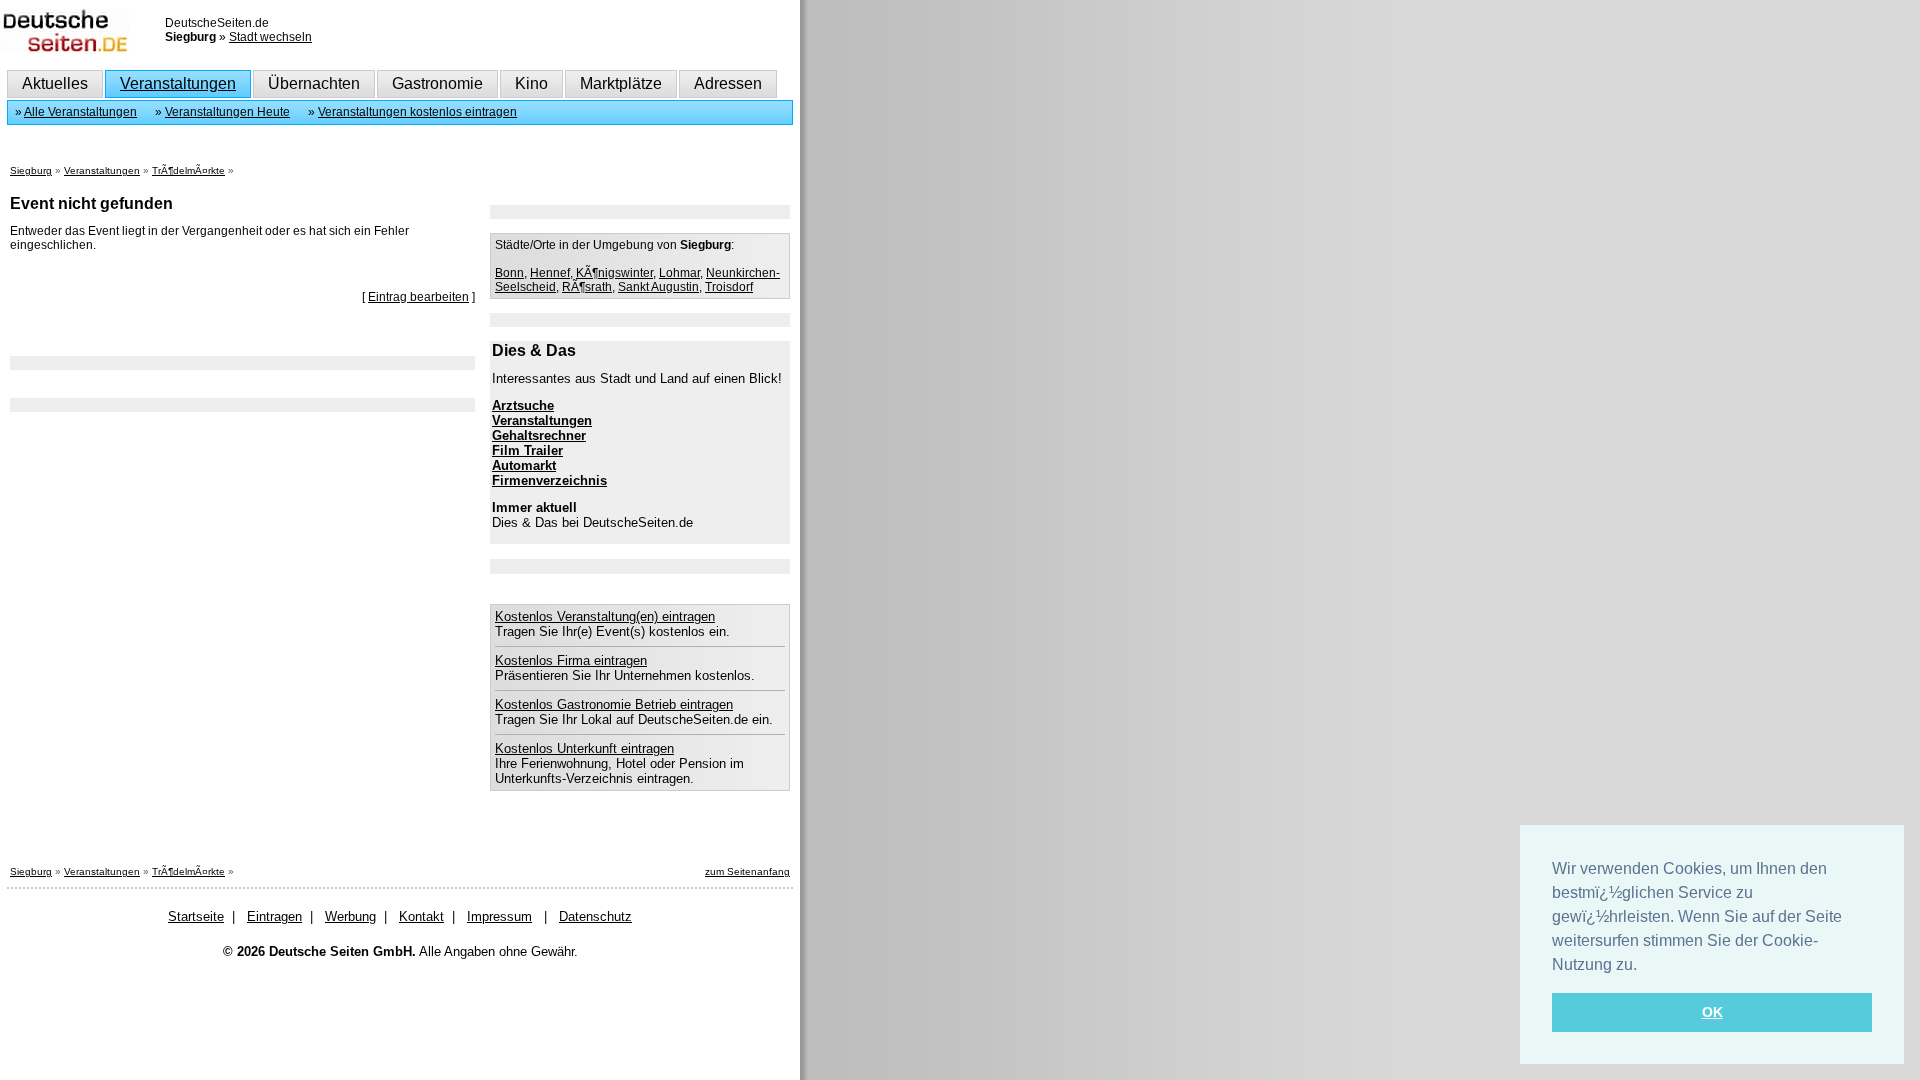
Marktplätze (621, 83)
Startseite (196, 916)
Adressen (728, 83)
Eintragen (274, 916)
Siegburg (31, 170)
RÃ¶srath (587, 287)
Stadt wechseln (270, 37)
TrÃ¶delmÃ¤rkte (188, 170)
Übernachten (314, 83)
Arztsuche (523, 405)
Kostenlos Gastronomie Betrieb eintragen (614, 704)
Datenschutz (595, 916)
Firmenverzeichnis (549, 480)
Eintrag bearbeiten (418, 297)
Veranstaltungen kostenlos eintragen (417, 112)
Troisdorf (729, 287)
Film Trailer (527, 450)
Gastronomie (437, 83)
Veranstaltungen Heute (227, 112)
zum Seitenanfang (747, 871)
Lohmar (679, 273)
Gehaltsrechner (539, 435)
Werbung (350, 916)
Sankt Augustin (658, 287)
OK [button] (1712, 1012)
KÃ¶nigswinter (614, 273)
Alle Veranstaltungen (80, 112)
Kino (531, 83)
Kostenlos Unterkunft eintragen (584, 748)
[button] (1644, 966)
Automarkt (524, 465)
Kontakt (421, 916)
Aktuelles (55, 83)
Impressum (499, 916)
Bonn (509, 273)
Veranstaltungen (178, 83)
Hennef (550, 273)
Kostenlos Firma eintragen (571, 660)
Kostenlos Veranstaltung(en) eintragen (605, 616)
